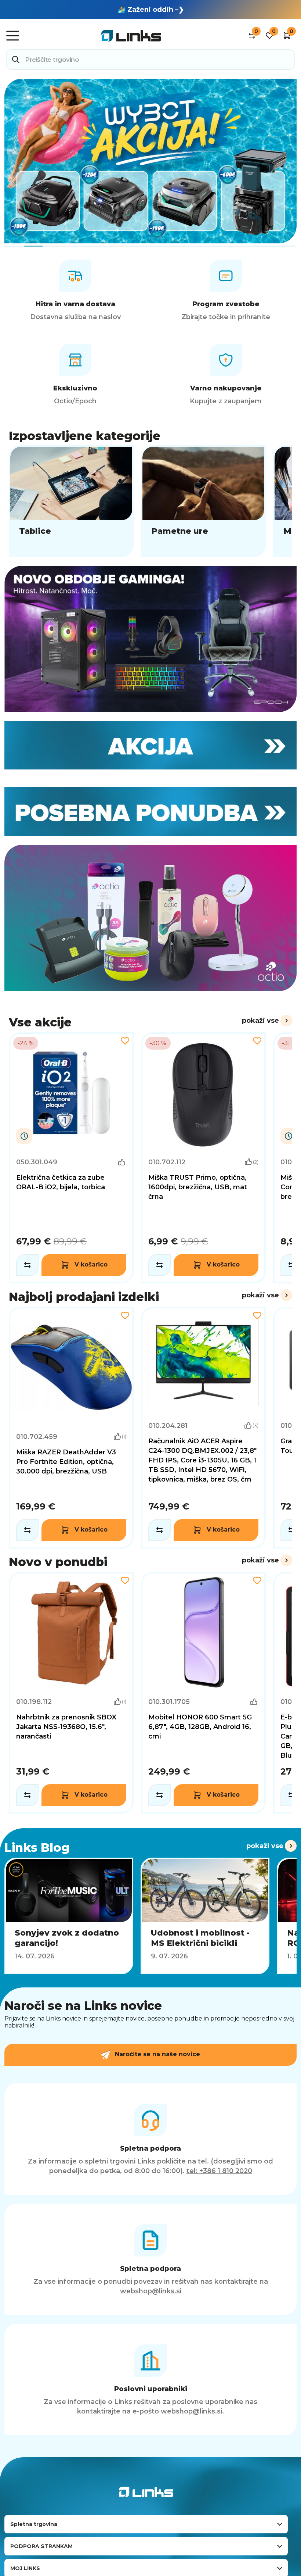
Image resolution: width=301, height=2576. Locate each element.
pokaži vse (260, 1021)
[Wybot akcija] (150, 161)
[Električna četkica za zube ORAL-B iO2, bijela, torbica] (71, 1158)
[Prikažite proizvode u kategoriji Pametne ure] (203, 501)
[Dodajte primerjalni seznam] (27, 1265)
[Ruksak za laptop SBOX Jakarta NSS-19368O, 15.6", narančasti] (71, 1693)
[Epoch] (150, 639)
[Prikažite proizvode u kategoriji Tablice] (71, 501)
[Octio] (150, 918)
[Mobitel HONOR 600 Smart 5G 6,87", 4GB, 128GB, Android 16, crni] (203, 1693)
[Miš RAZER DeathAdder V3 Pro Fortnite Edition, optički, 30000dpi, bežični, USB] (71, 1428)
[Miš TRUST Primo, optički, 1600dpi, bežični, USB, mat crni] (203, 1158)
